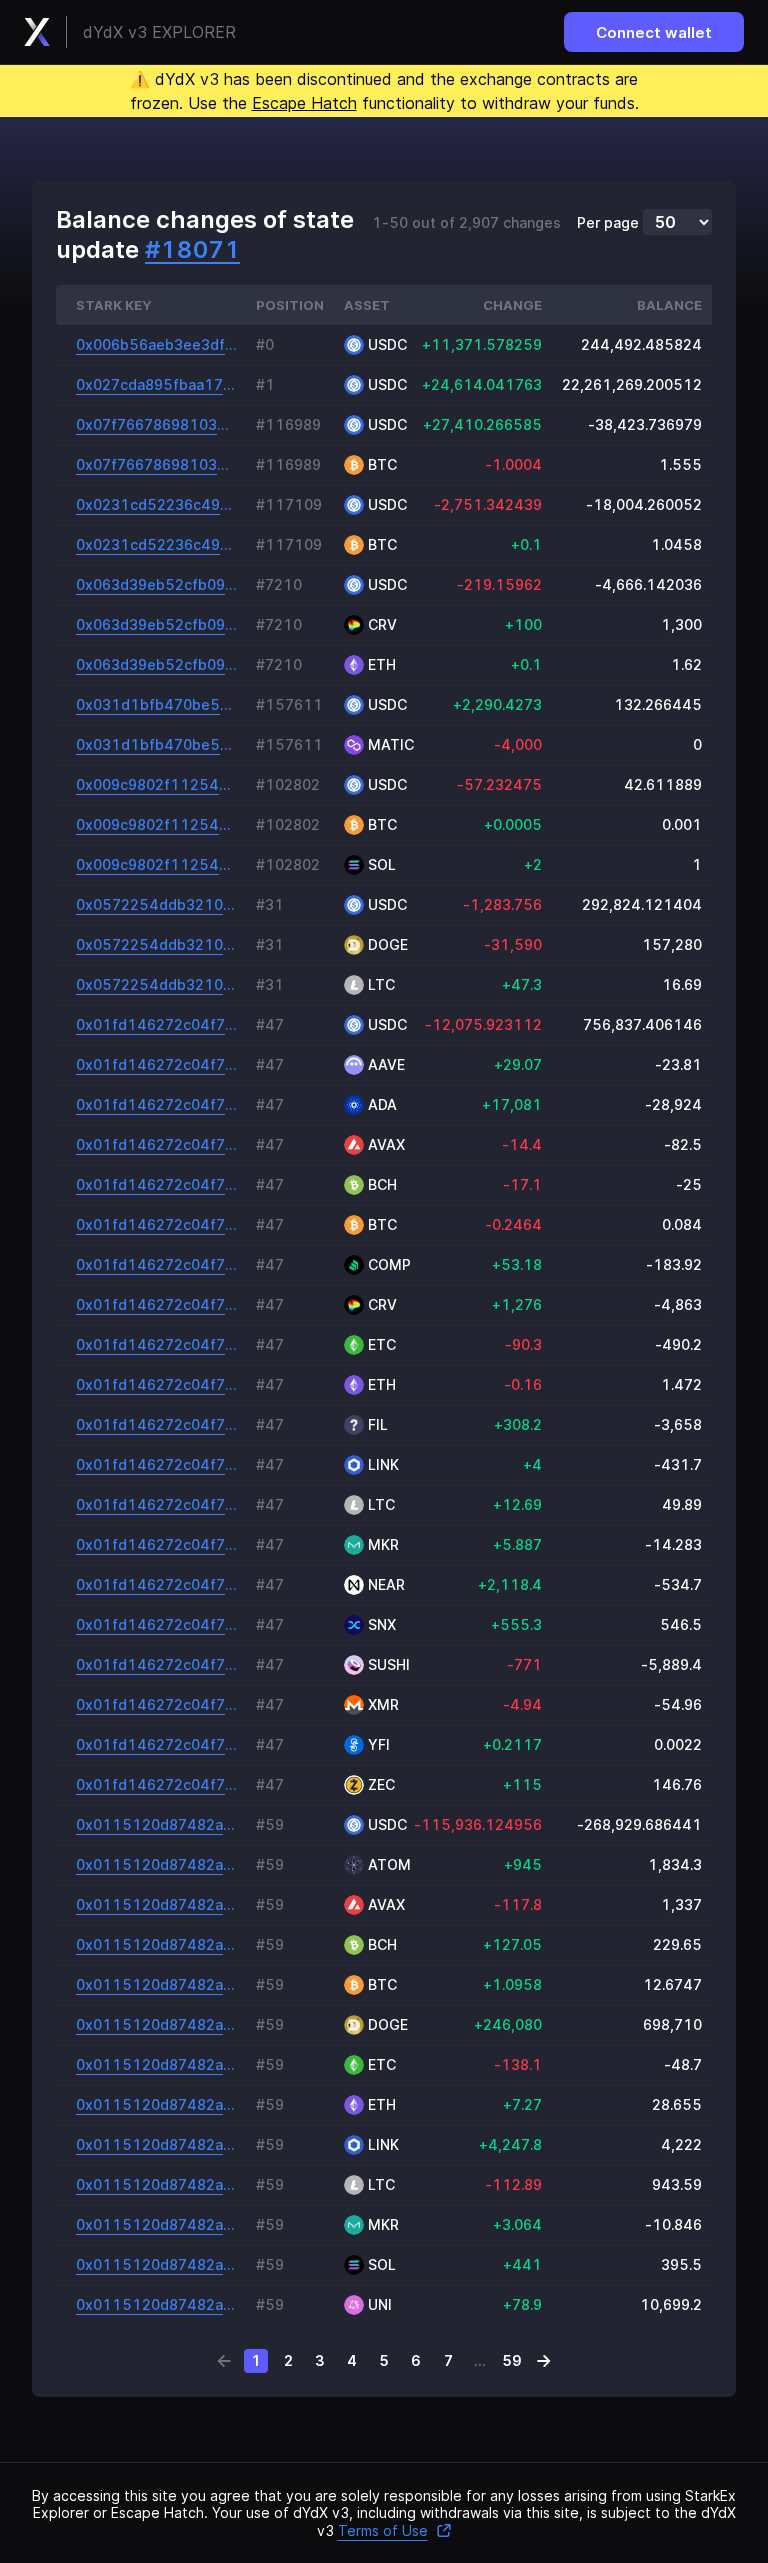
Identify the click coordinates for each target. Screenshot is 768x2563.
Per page (608, 223)
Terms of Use (383, 2530)
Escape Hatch (304, 103)
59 (512, 2360)
